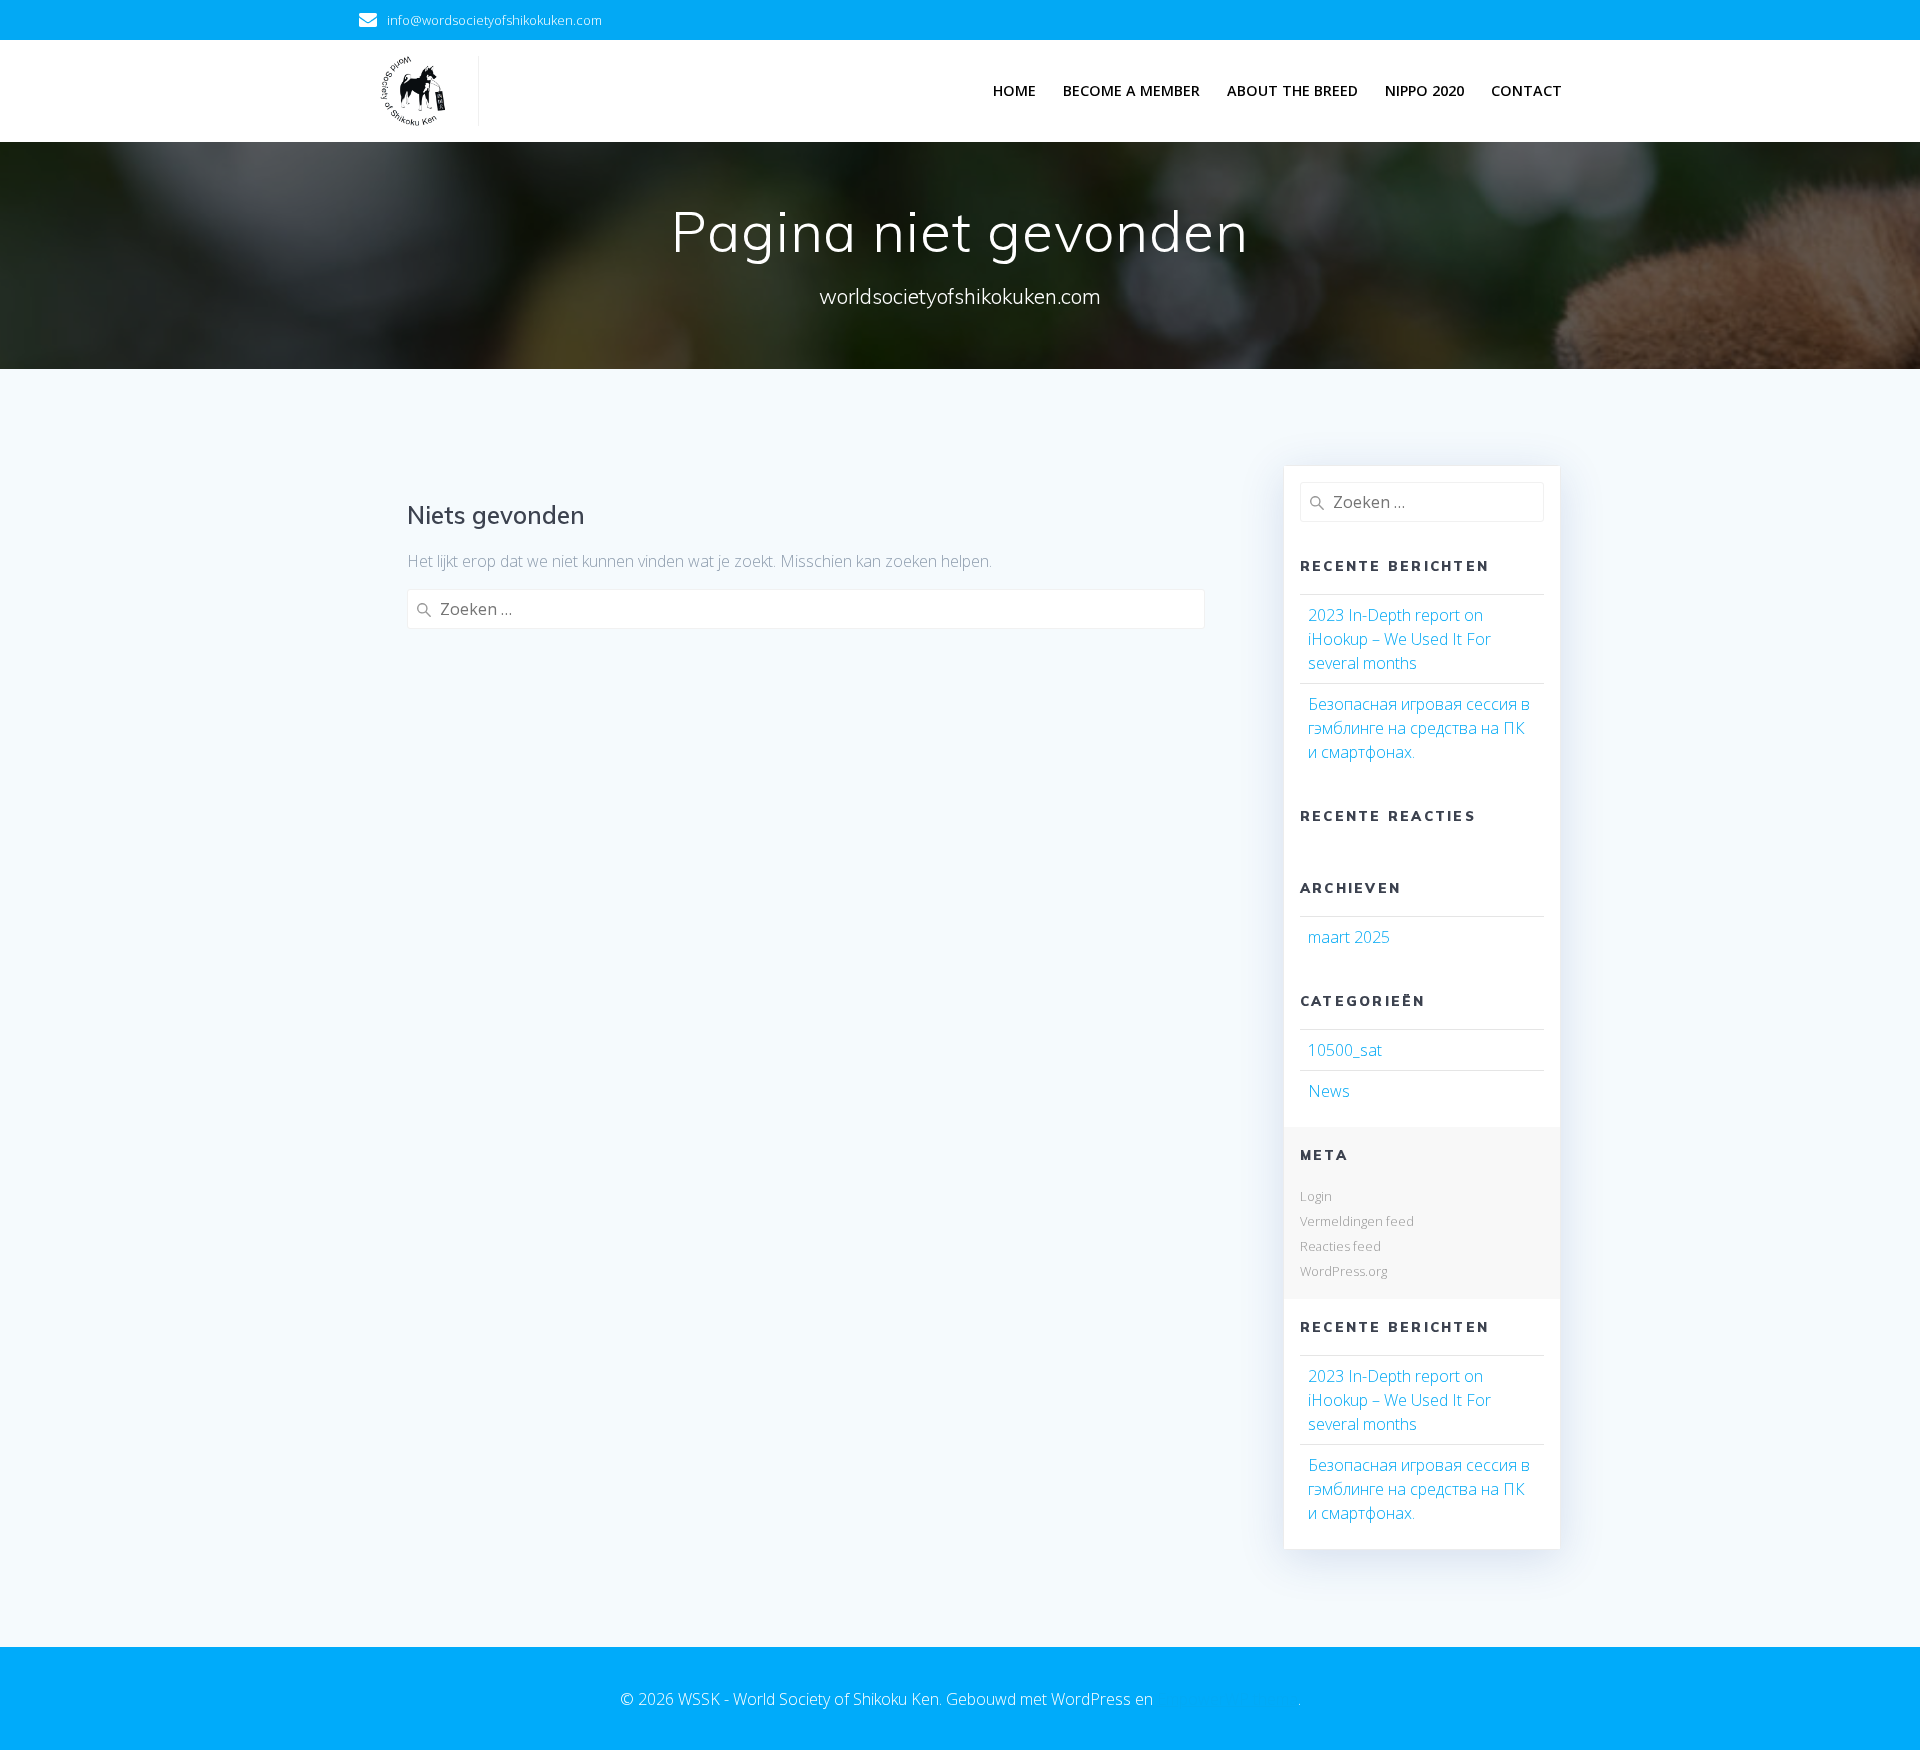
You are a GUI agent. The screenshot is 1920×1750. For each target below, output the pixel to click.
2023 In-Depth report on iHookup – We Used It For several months (1399, 639)
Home (1014, 90)
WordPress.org (1343, 1271)
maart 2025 (1349, 937)
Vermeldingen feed (1357, 1221)
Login (1316, 1196)
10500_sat (1345, 1050)
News (1329, 1091)
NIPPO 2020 (1424, 90)
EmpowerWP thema (1227, 1699)
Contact (1526, 90)
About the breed (1292, 90)
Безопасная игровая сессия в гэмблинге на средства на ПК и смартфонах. (1419, 728)
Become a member (1131, 90)
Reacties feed (1340, 1246)
